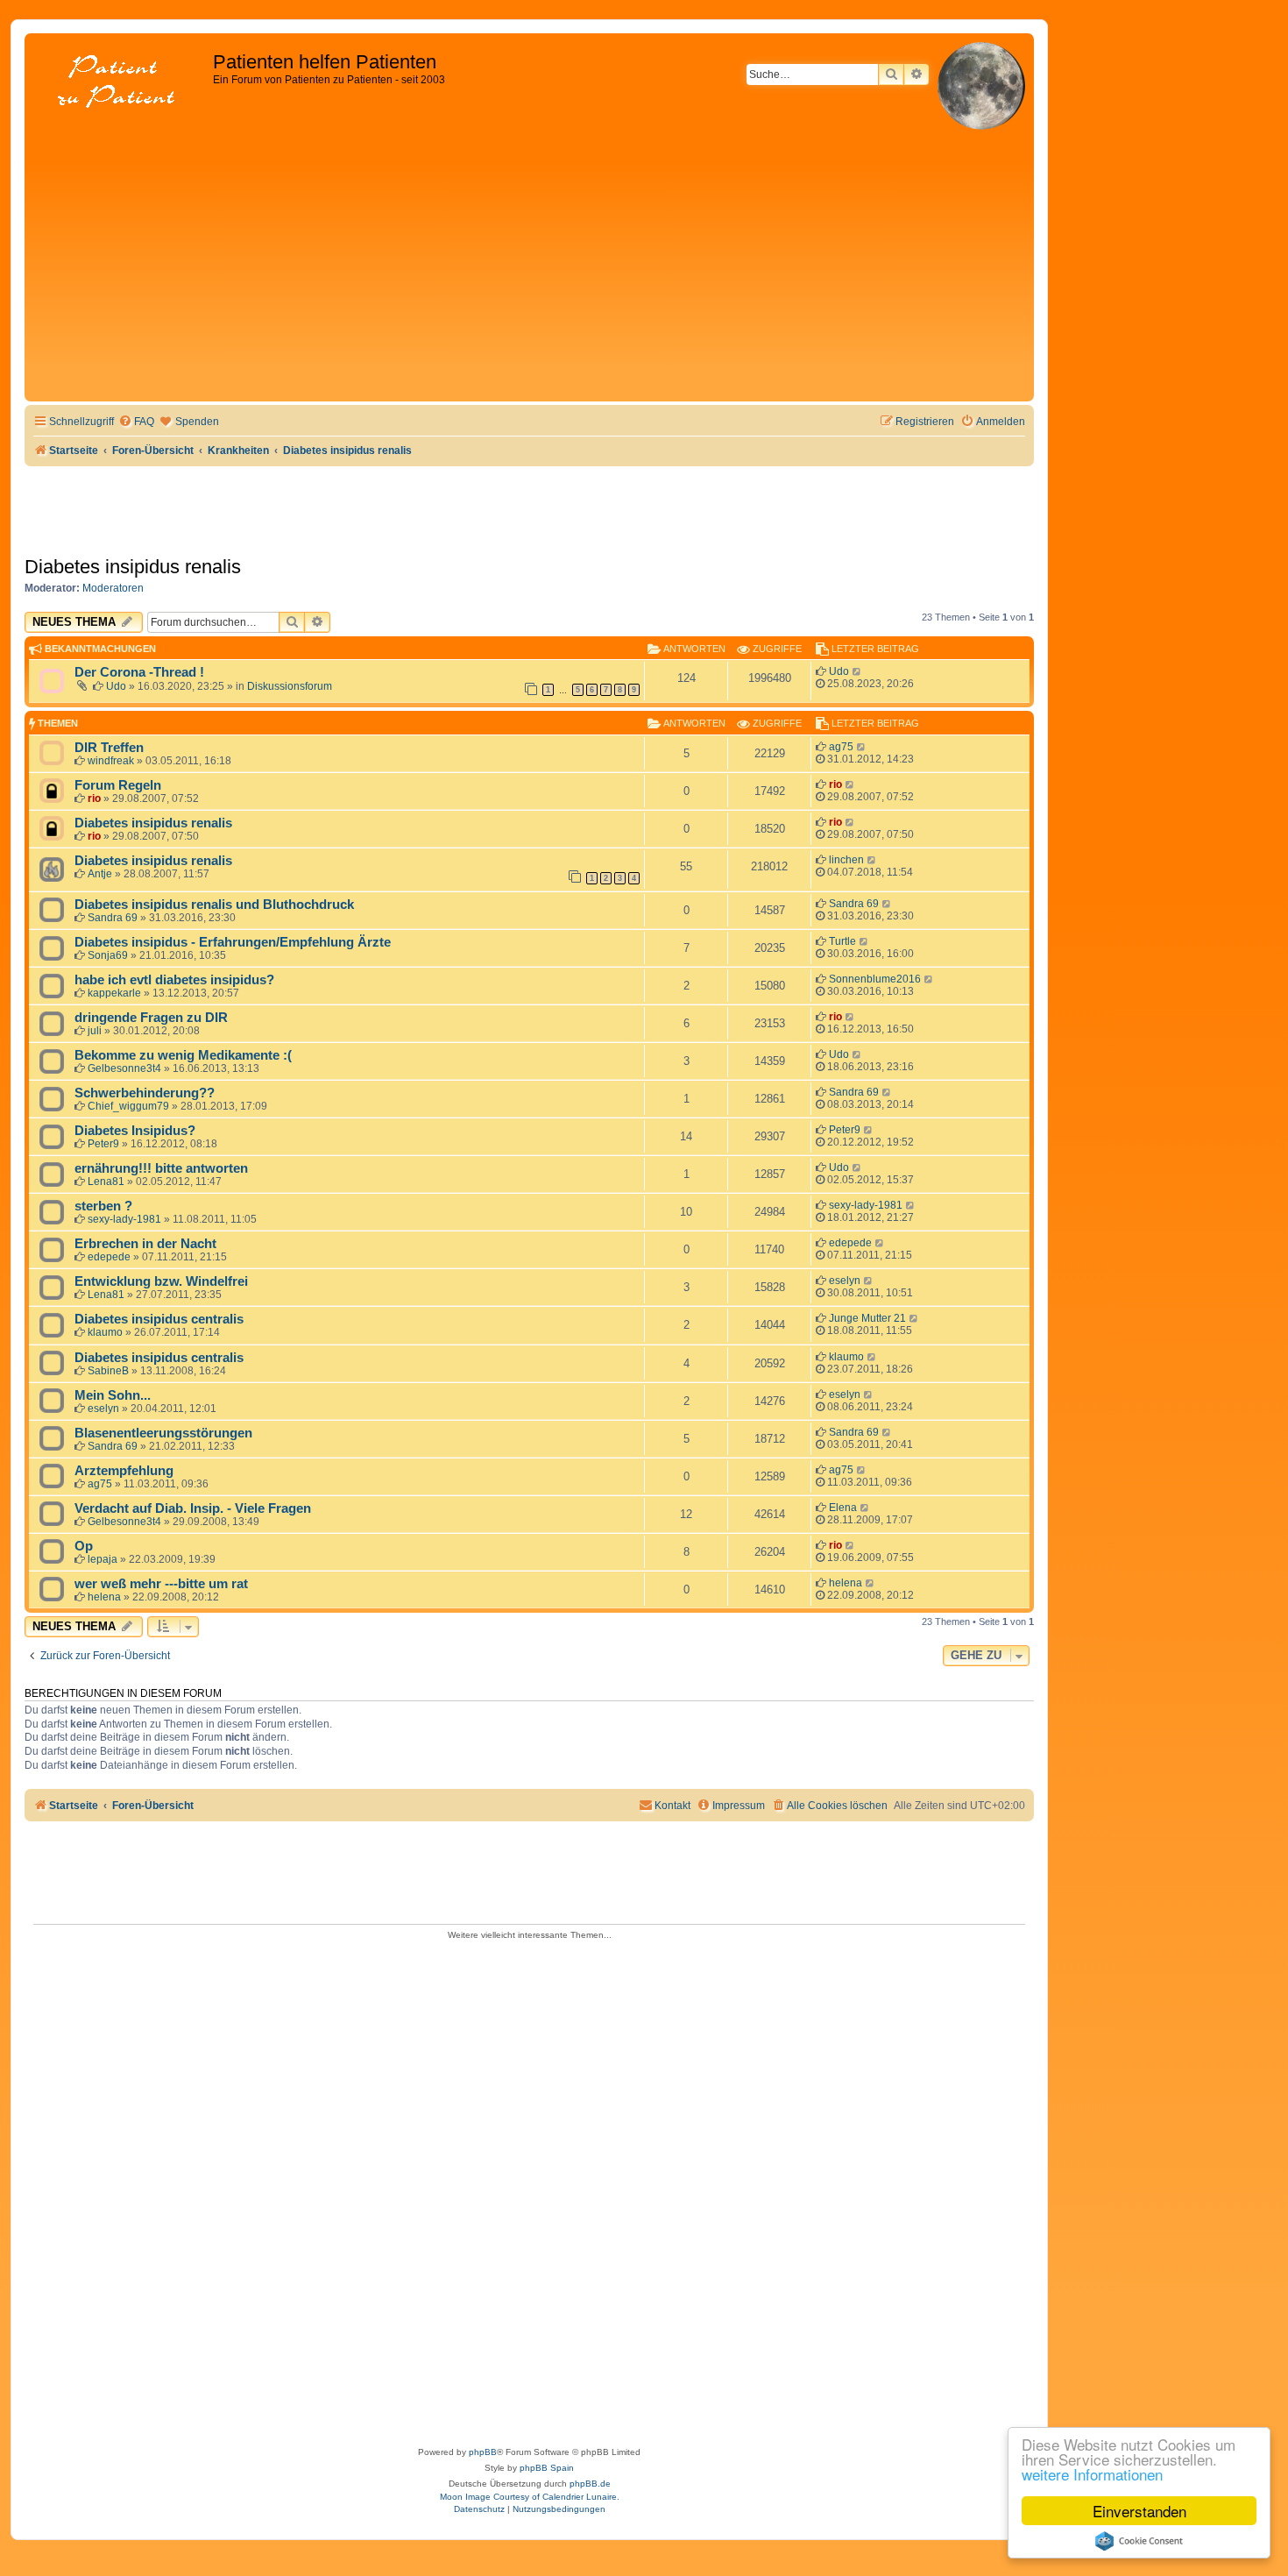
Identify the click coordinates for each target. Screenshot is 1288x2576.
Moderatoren (113, 588)
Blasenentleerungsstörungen (163, 1433)
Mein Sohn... (113, 1395)
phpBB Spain (547, 2468)
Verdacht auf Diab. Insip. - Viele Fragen (193, 1508)
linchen (846, 860)
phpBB (483, 2452)
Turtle (842, 941)
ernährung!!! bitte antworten (161, 1168)
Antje (100, 874)
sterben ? (103, 1206)
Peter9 (103, 1144)
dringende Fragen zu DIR (151, 1018)
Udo (116, 686)
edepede (109, 1257)
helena (104, 1597)
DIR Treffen (109, 748)
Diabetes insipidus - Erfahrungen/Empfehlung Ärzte (233, 942)
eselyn (845, 1281)
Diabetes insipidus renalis (133, 567)
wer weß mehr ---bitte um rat (161, 1584)
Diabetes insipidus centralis (159, 1319)
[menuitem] (136, 422)
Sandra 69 (113, 918)
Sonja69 (108, 955)
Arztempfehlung (124, 1471)
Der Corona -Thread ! (139, 672)
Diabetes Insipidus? (135, 1131)
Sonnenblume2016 (875, 979)
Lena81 (106, 1182)
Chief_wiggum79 (128, 1106)
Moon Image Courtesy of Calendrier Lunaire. (530, 2497)
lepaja (103, 1559)
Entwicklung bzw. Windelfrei (161, 1281)
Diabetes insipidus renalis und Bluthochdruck (214, 905)
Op (84, 1546)
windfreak (111, 761)
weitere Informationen (1092, 2474)
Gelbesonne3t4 (124, 1068)
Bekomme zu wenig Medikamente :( (183, 1055)
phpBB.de (590, 2484)
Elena (843, 1508)
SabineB (108, 1371)
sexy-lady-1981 (124, 1219)
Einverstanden (1139, 2511)
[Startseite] (121, 83)
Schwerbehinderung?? (145, 1093)
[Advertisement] (529, 266)
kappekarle (114, 993)
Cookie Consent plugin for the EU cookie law (1139, 2541)
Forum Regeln (118, 785)
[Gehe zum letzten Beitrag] (857, 671)
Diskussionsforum (290, 686)
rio (94, 798)
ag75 (841, 747)
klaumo (105, 1332)
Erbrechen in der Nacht (145, 1244)
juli (95, 1031)
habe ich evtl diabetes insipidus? (174, 980)
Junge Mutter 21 (867, 1318)
